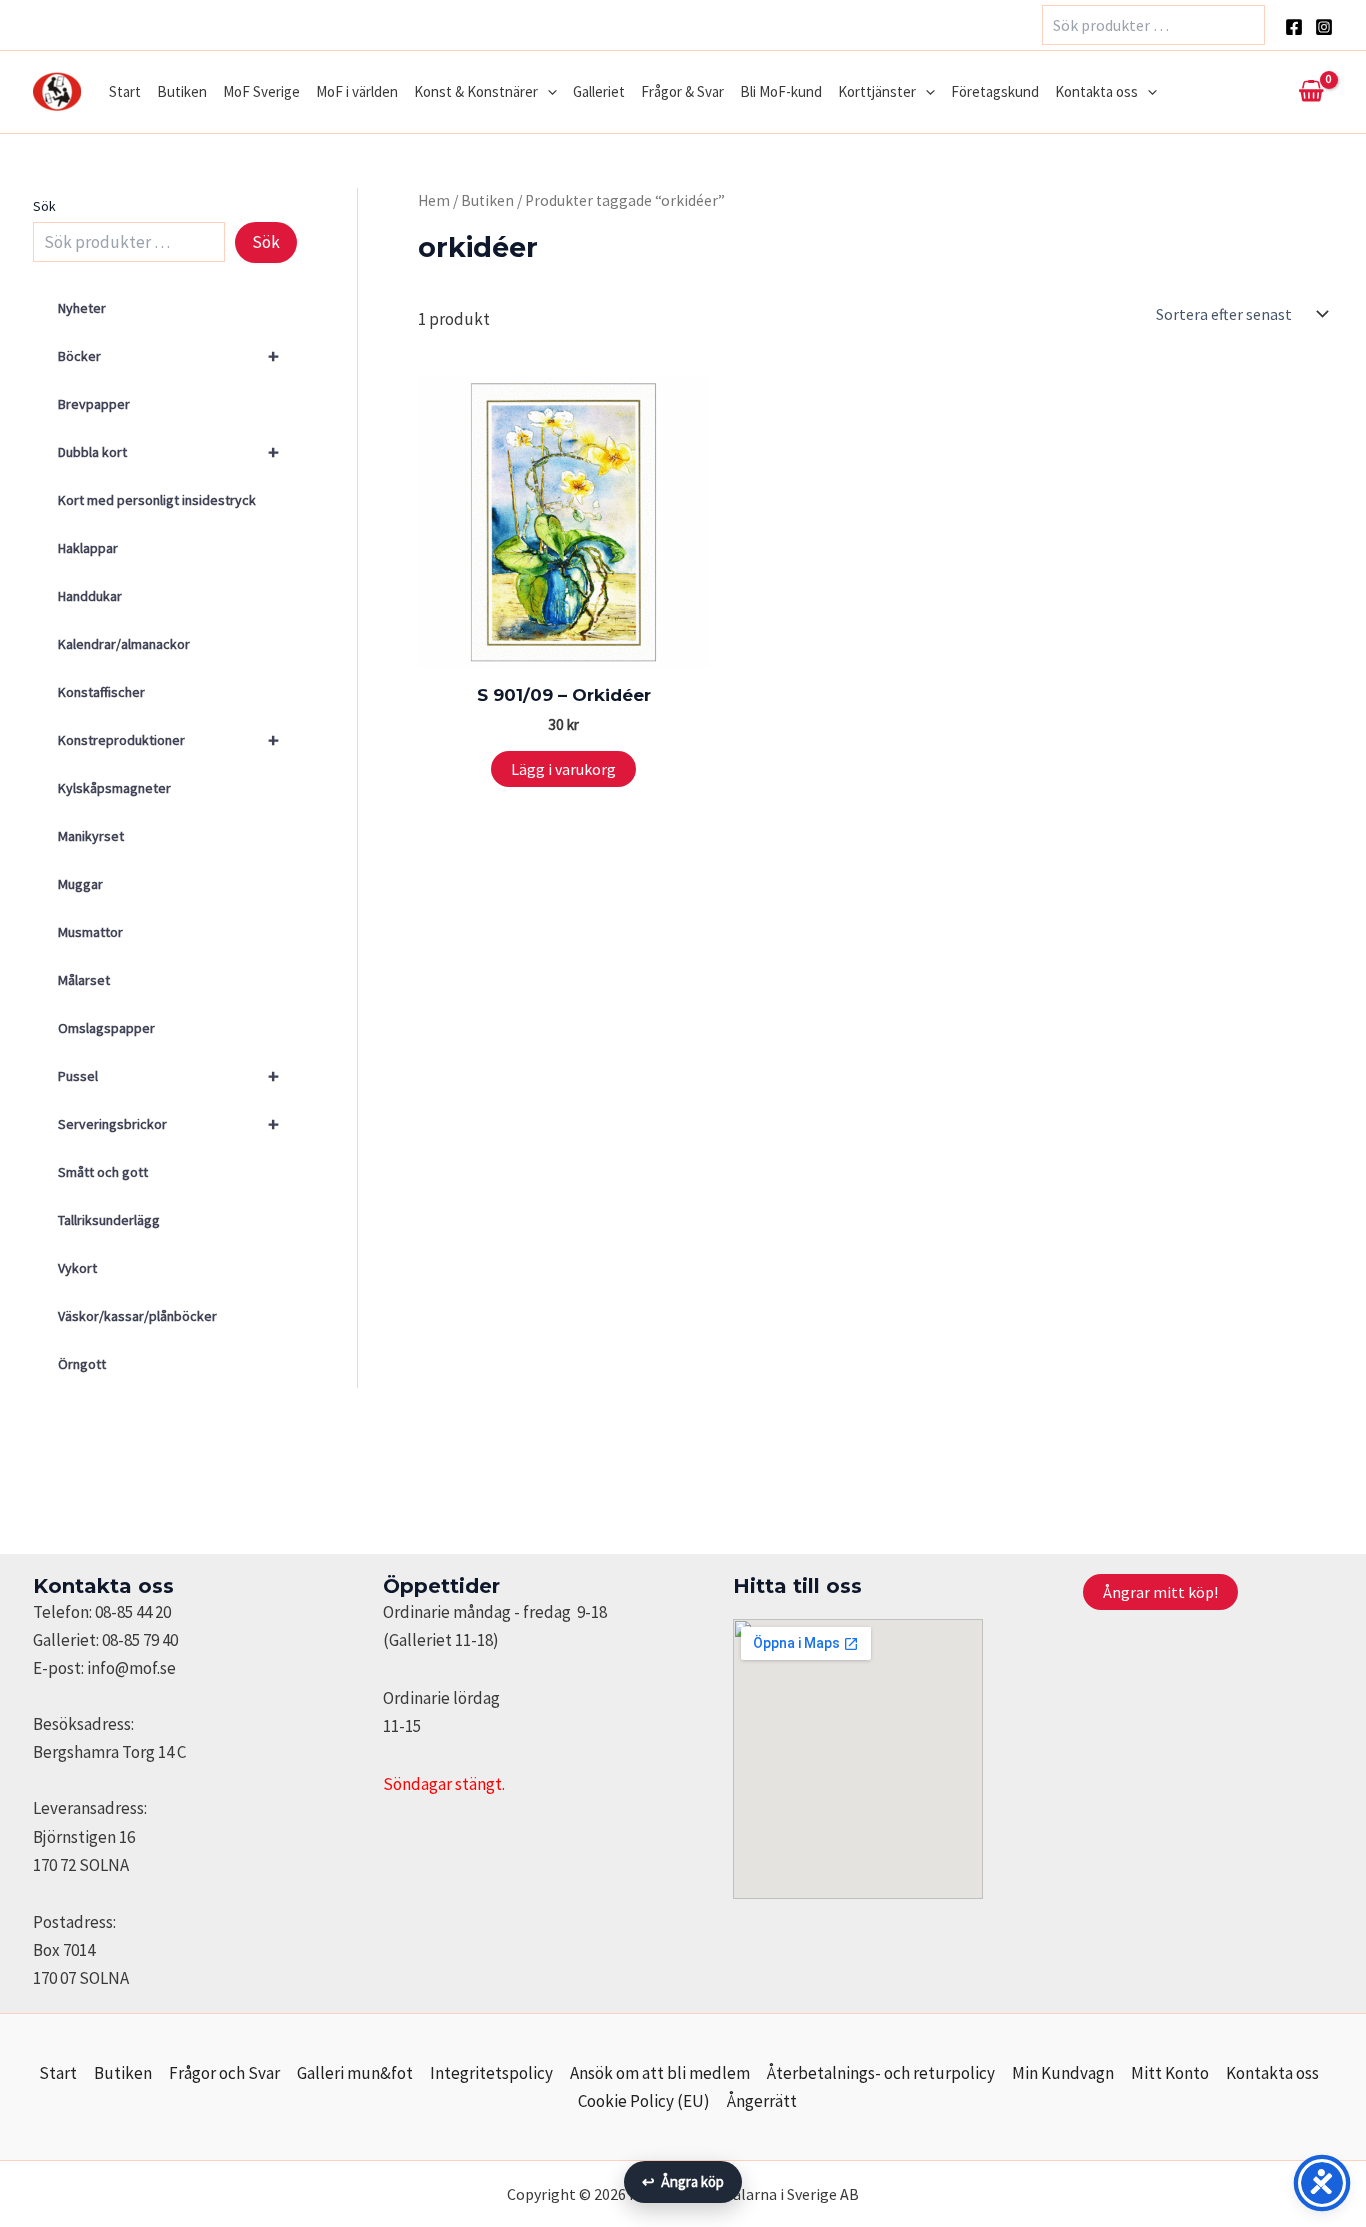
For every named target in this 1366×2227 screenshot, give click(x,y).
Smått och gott (103, 1172)
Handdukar (90, 596)
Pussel (168, 1075)
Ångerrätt (762, 2101)
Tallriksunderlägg (109, 1220)
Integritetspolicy (491, 2073)
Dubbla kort (168, 451)
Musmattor (90, 932)
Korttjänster (877, 91)
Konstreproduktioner (168, 739)
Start (125, 91)
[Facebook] (1294, 27)
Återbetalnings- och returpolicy (881, 2073)
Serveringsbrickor (168, 1123)
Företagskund (995, 91)
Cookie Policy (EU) (644, 2101)
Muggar (80, 884)
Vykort (77, 1268)
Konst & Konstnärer (476, 91)
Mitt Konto (1170, 2073)
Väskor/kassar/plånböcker (137, 1316)
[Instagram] (1324, 27)
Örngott (82, 1364)
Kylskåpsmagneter (114, 788)
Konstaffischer (101, 692)
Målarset (84, 980)
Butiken (182, 91)
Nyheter (82, 308)
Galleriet (599, 91)
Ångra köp (683, 2181)
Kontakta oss (1096, 91)
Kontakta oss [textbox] (103, 1586)
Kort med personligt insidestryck (157, 500)
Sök (44, 206)
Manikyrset (91, 836)
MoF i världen (357, 91)
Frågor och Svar (224, 2073)
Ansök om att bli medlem (660, 2073)
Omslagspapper (106, 1028)
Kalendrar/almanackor (124, 644)
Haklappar (88, 548)
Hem (434, 200)
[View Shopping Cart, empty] (1311, 92)
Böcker (168, 355)
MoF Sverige (261, 91)
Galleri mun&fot (355, 2073)
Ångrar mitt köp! (1160, 1592)
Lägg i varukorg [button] (563, 769)
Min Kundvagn (1063, 2073)
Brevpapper (94, 404)
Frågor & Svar (682, 91)
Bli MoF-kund (781, 91)
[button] (547, 92)
